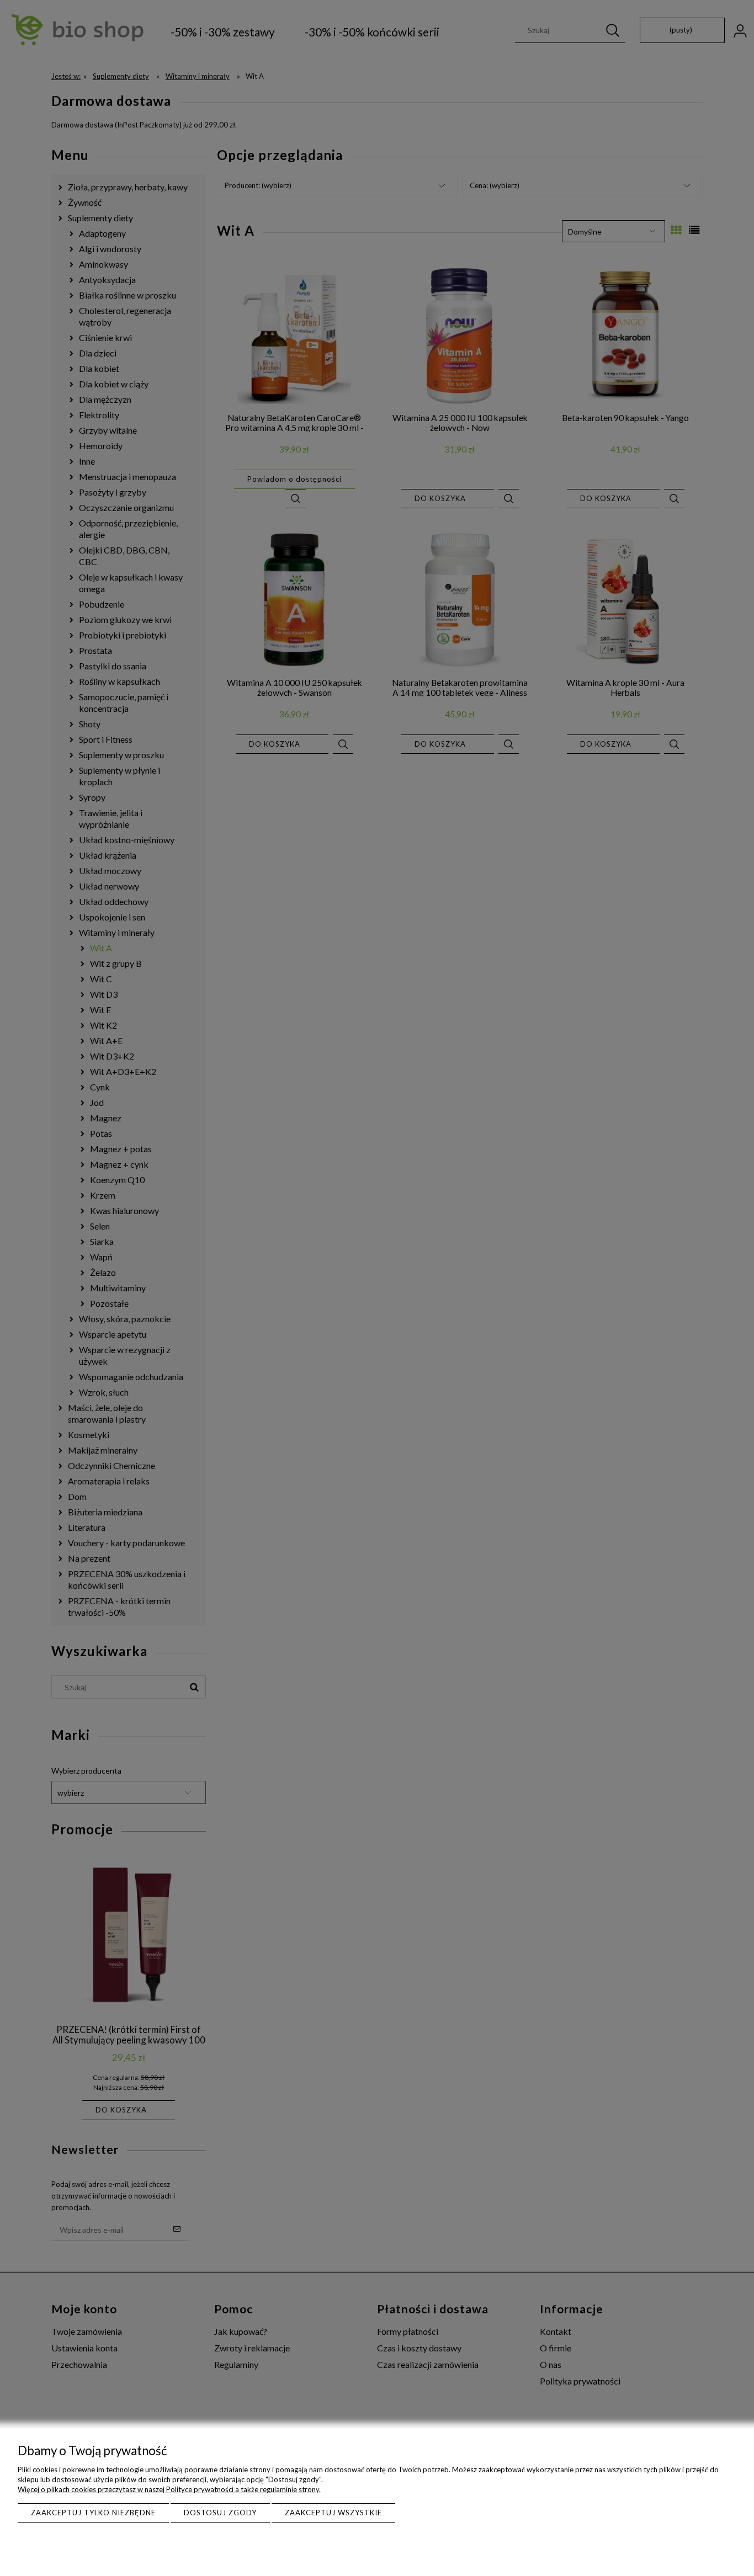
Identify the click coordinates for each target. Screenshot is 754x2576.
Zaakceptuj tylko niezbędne (93, 2513)
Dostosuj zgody (220, 2513)
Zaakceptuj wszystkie (333, 2513)
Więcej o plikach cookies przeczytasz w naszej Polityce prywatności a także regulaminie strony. (169, 2489)
